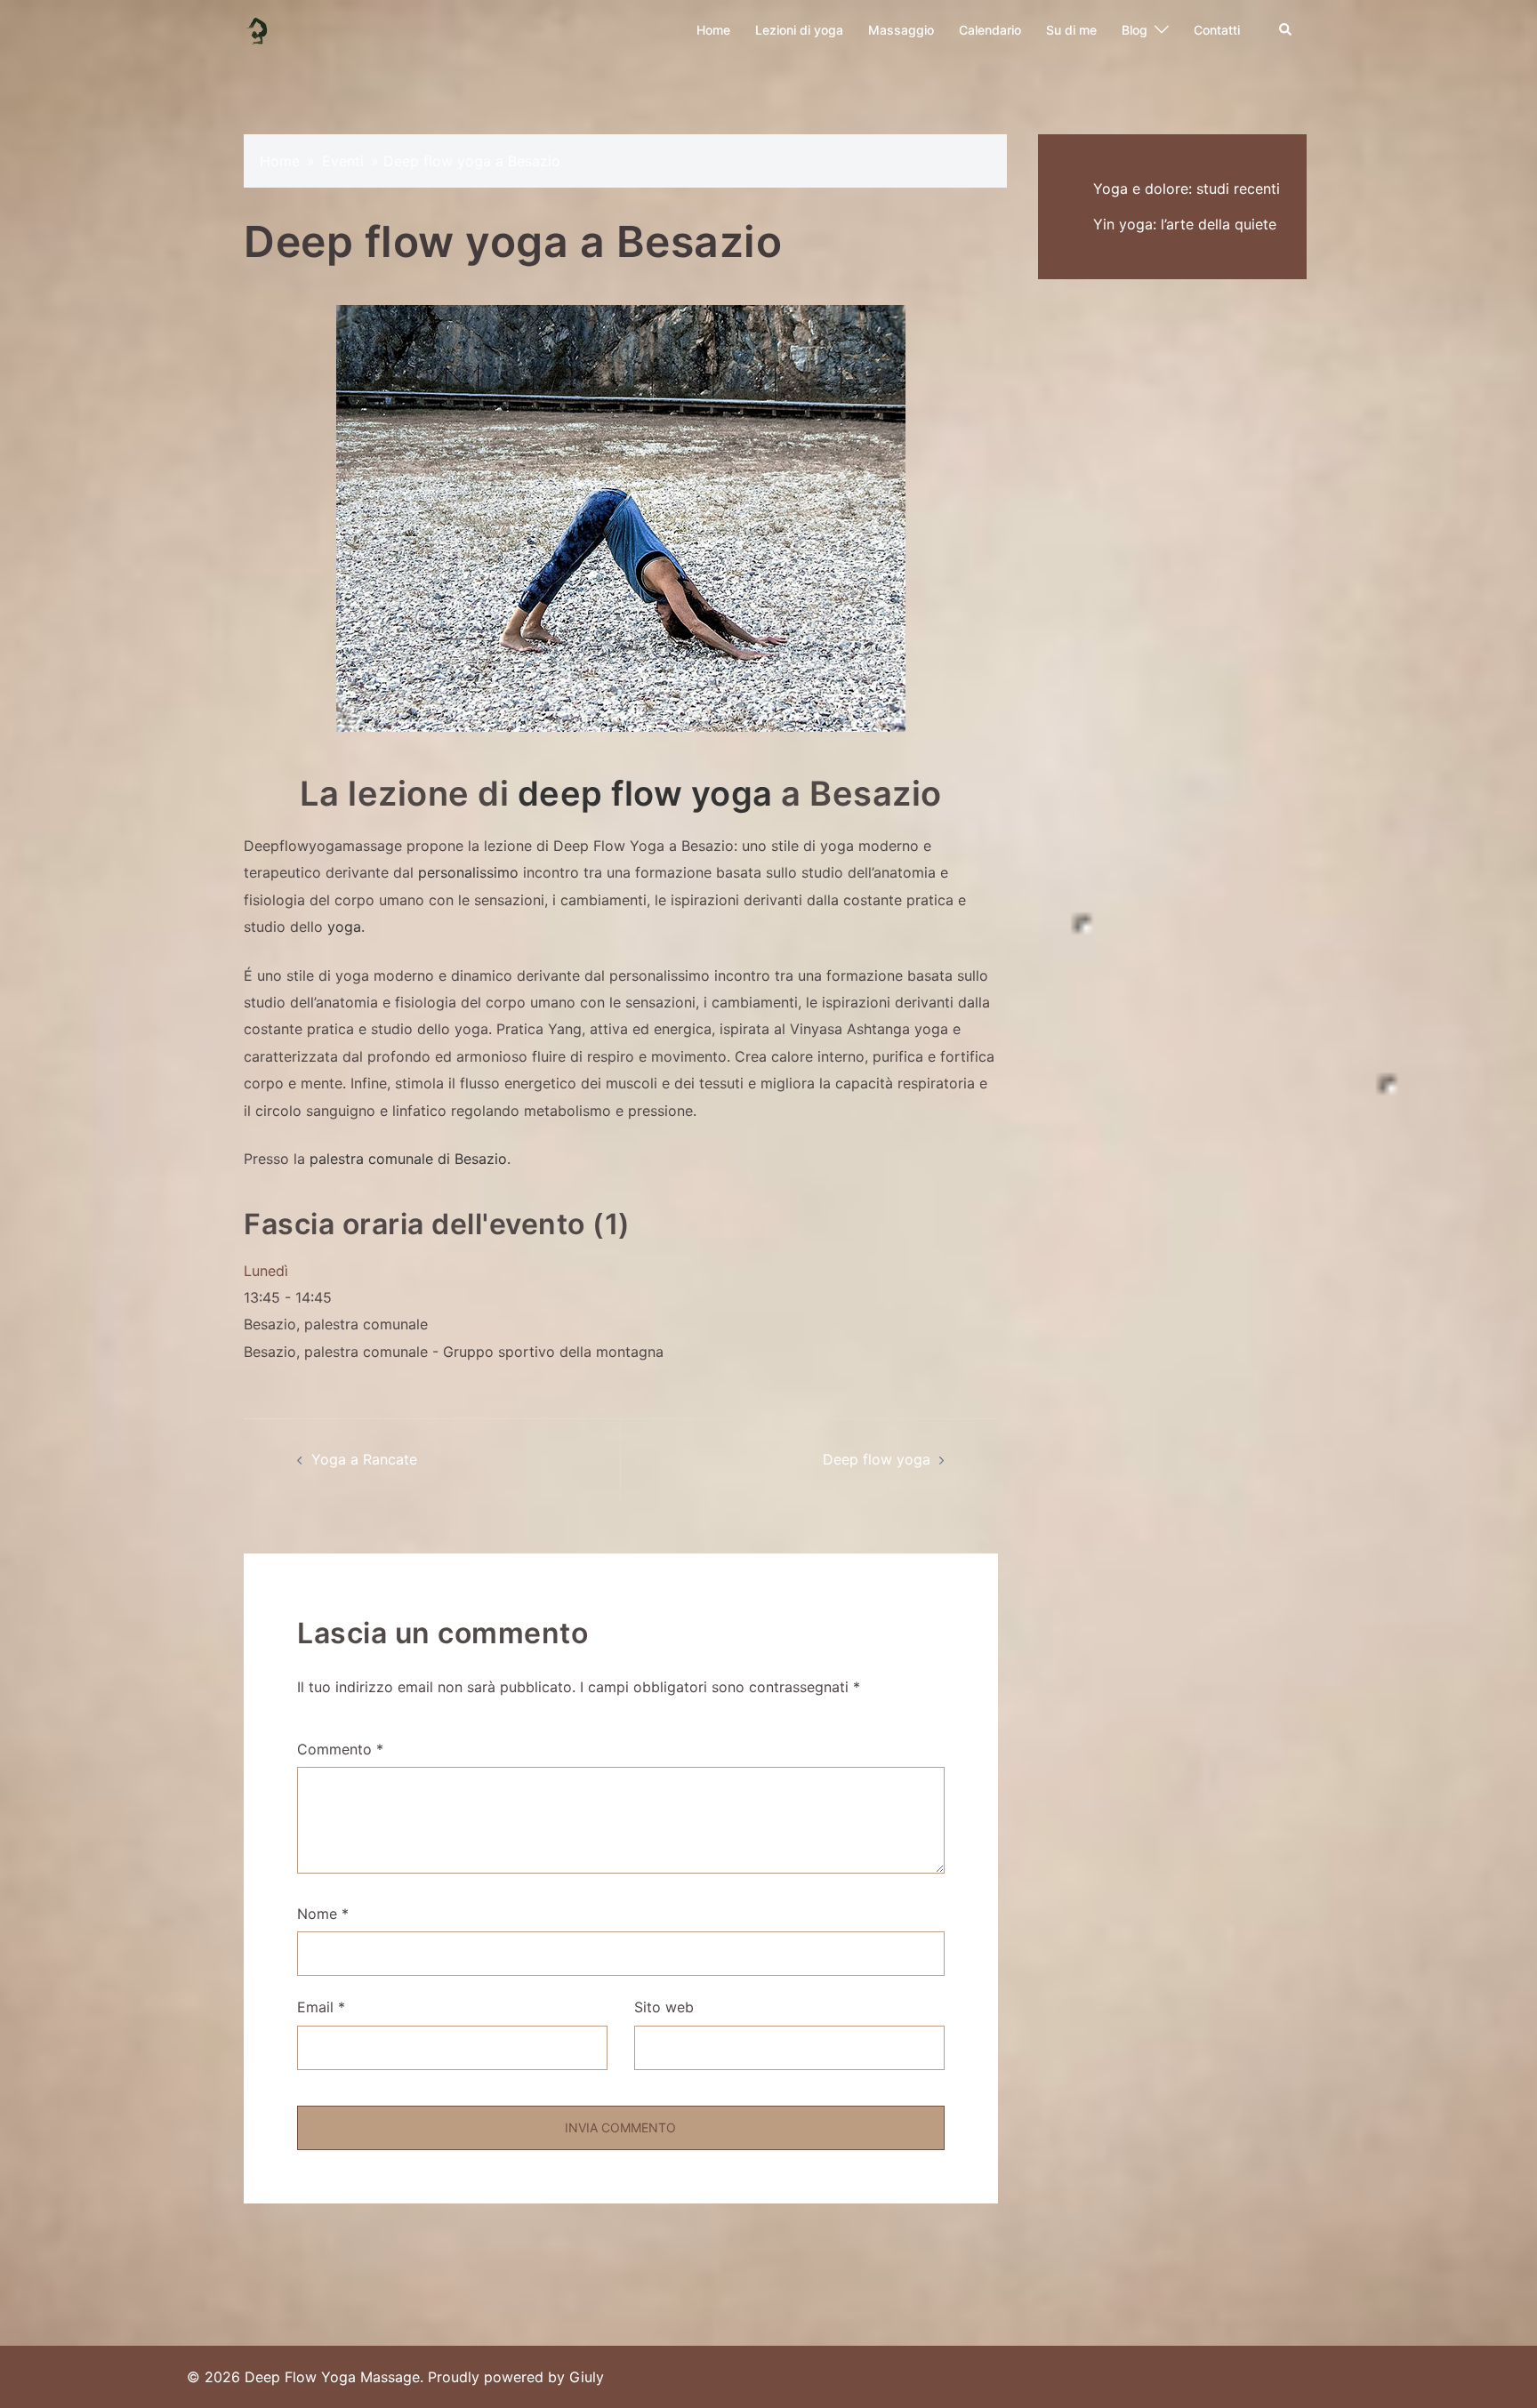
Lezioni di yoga (799, 30)
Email (321, 2007)
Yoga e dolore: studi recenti (1187, 189)
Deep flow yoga (877, 1459)
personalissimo (468, 872)
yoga (344, 927)
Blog (1135, 30)
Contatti (1217, 30)
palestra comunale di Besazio (408, 1159)
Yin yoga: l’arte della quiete (1185, 224)
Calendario (990, 30)
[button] (1286, 30)
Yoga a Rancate (364, 1459)
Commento (340, 1749)
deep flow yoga (645, 793)
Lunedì (266, 1271)
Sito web (664, 2007)
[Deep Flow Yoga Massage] (258, 28)
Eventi (343, 161)
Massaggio (901, 30)
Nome (323, 1914)
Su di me (1071, 30)
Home (713, 30)
